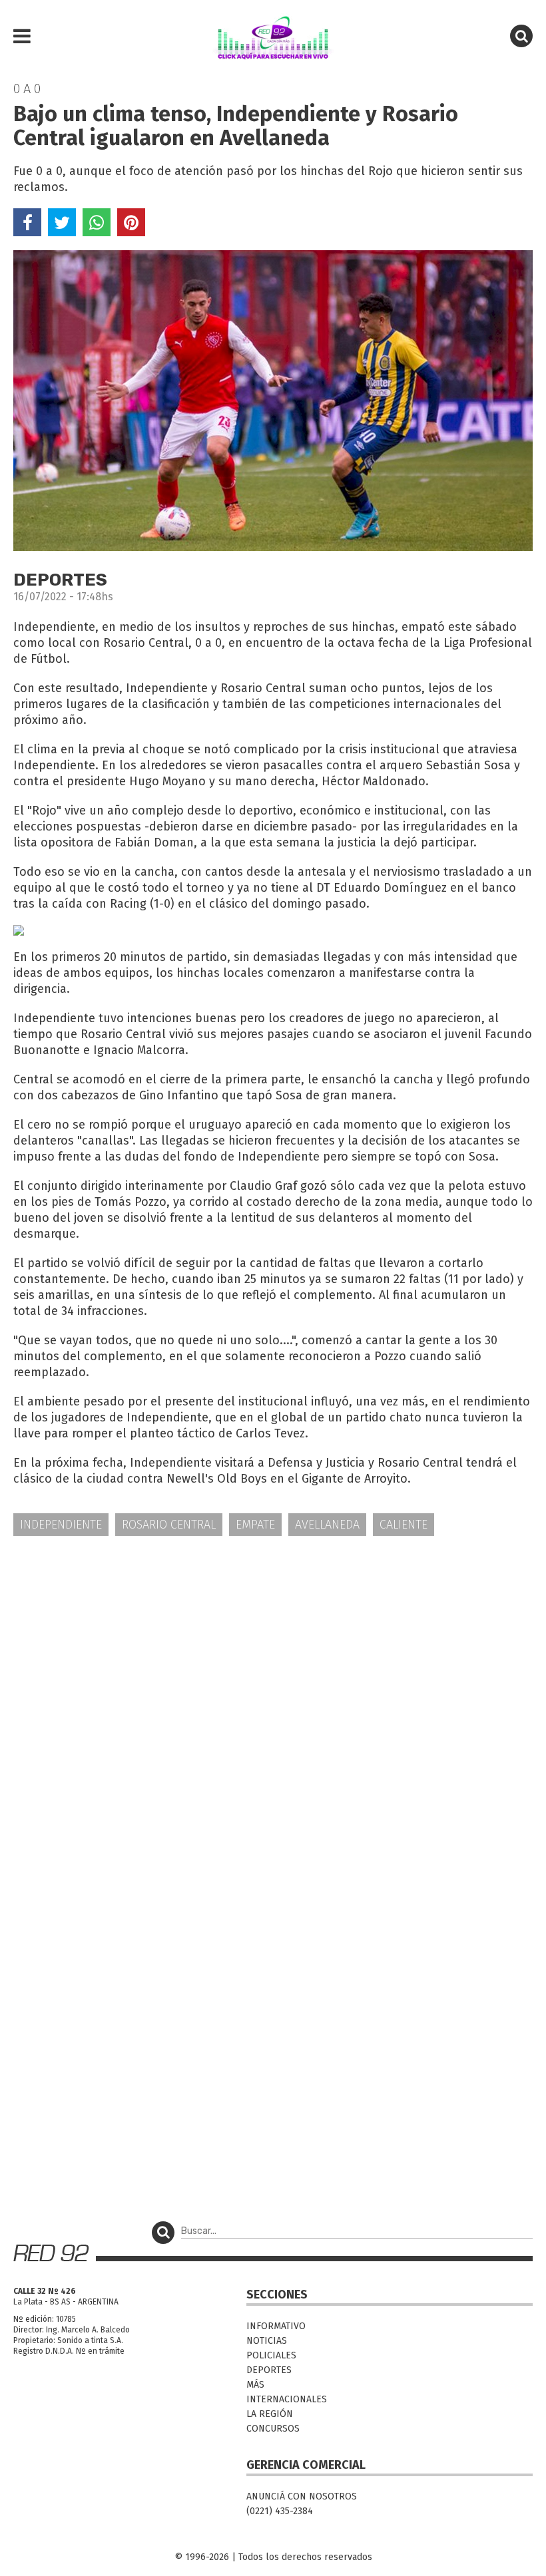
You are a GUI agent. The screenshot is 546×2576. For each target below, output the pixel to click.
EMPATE (255, 1525)
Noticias (267, 2341)
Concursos (273, 2429)
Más (255, 2385)
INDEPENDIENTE (61, 1525)
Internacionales (287, 2399)
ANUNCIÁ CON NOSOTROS (302, 2496)
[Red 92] (273, 37)
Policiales (271, 2355)
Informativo (276, 2326)
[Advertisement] (273, 1650)
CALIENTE (404, 1525)
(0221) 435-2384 (280, 2511)
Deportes (269, 2370)
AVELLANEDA (327, 1525)
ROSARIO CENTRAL (169, 1525)
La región (270, 2414)
